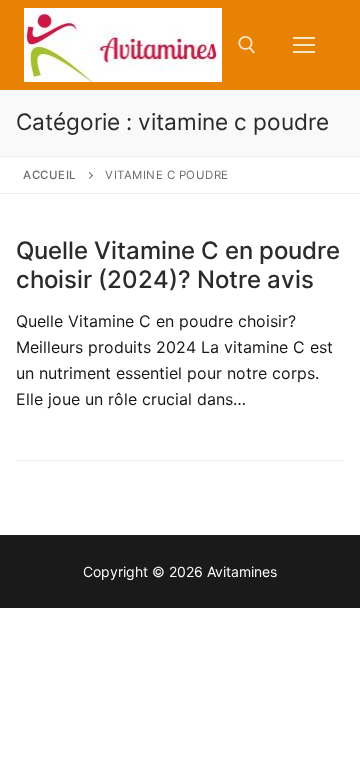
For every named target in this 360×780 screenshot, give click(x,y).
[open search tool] (247, 45)
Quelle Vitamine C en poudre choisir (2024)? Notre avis (178, 265)
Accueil (50, 175)
